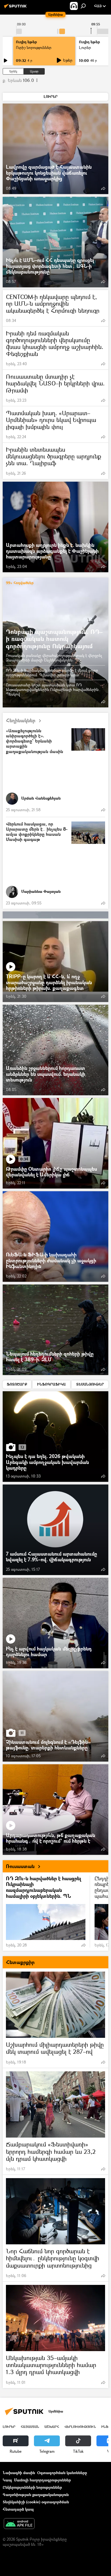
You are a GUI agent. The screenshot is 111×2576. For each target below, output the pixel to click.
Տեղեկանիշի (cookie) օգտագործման (36, 2502)
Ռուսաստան (20, 1866)
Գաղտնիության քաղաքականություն (36, 2495)
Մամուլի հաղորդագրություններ (42, 2480)
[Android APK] (19, 2524)
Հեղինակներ (21, 720)
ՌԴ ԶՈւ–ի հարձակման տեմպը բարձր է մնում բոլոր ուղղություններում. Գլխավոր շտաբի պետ (52, 673)
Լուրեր (9, 2427)
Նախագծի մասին (19, 2473)
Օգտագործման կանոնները (62, 2473)
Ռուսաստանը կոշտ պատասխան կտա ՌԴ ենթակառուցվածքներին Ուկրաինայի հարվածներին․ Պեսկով (53, 689)
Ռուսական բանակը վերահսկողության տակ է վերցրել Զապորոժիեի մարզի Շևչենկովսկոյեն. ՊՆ (54, 658)
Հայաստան (30, 2427)
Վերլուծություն (80, 2427)
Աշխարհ (52, 2427)
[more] (103, 188)
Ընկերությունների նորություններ (32, 2487)
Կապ (7, 2480)
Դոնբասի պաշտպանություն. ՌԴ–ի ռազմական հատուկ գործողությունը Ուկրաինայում (54, 639)
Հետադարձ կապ (18, 2509)
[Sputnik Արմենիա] (16, 8)
